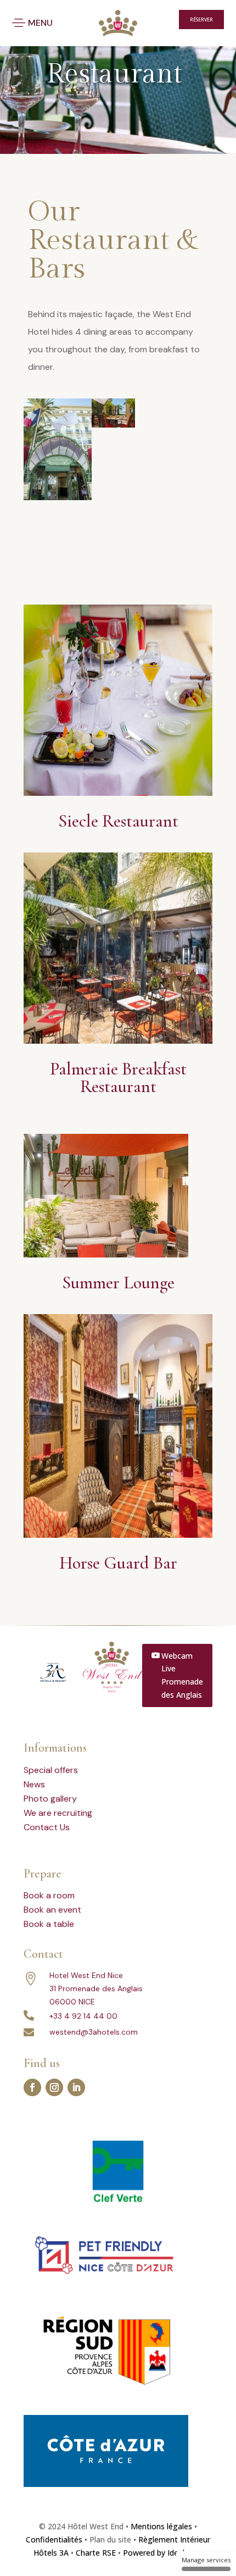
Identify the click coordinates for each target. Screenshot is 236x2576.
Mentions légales (161, 2526)
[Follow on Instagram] (54, 2087)
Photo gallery (50, 1799)
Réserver (201, 20)
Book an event (52, 1910)
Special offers (51, 1770)
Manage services (206, 2560)
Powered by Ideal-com (163, 2553)
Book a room (49, 1895)
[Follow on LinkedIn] (76, 2087)
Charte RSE (96, 2553)
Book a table (49, 1924)
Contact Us (47, 1827)
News (34, 1784)
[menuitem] (145, 20)
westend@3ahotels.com (94, 2032)
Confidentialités (54, 2539)
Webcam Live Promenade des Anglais (182, 1675)
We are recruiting (58, 1813)
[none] (148, 20)
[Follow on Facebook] (32, 2087)
